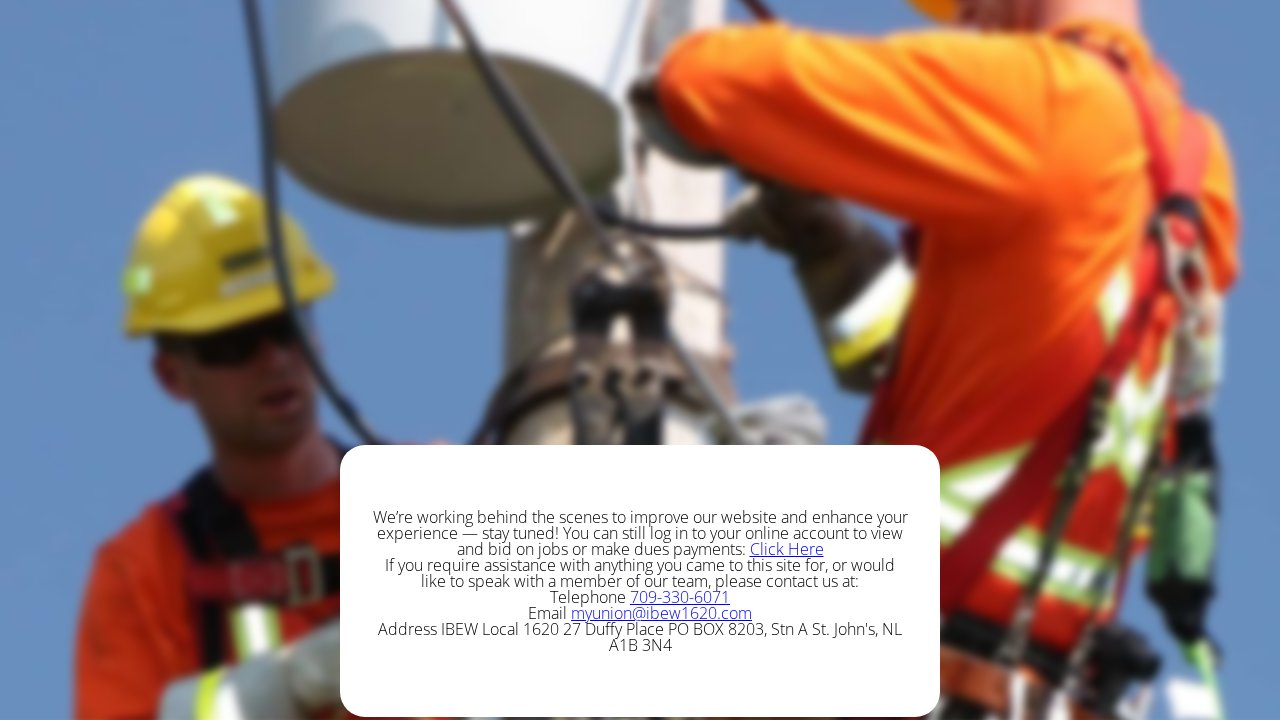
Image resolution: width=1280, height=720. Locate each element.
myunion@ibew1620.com (661, 613)
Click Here (787, 549)
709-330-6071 (680, 597)
